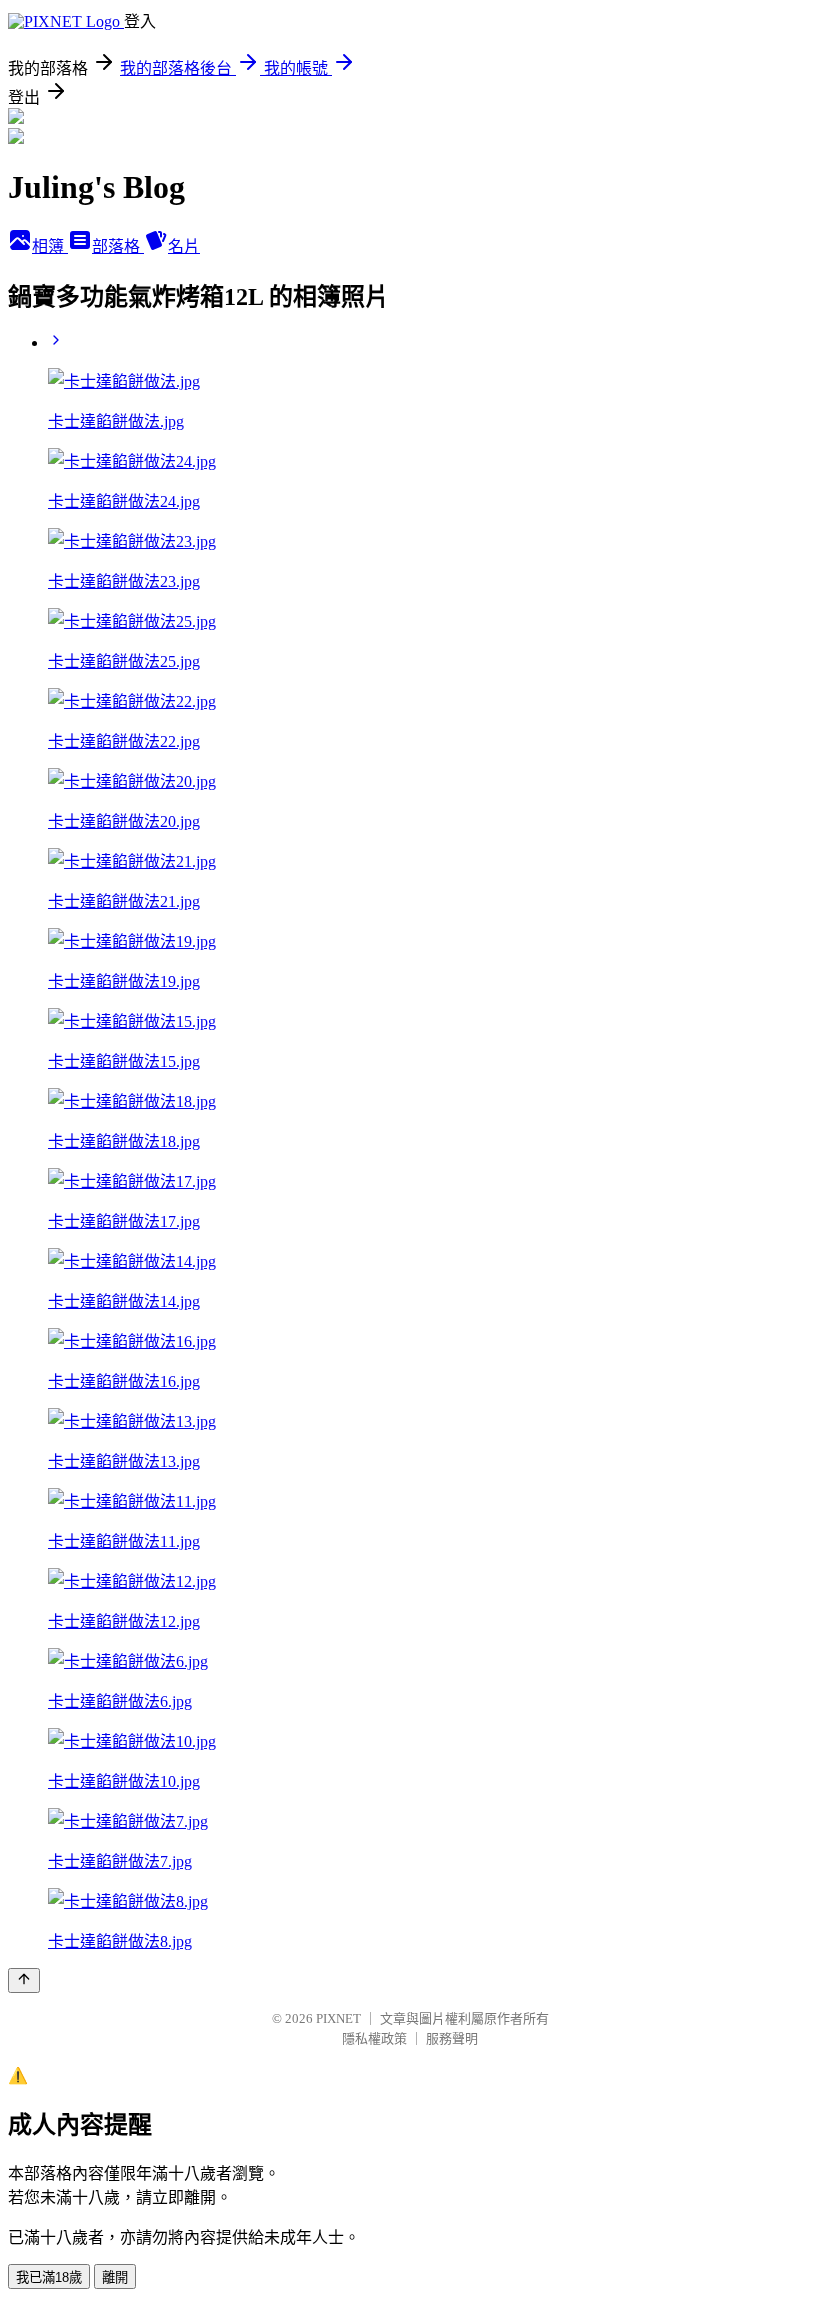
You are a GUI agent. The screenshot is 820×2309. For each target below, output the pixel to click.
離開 (115, 2277)
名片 (184, 246)
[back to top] (24, 1980)
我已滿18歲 (49, 2277)
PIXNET (338, 2018)
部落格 (118, 246)
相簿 (50, 246)
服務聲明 (452, 2038)
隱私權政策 (374, 2038)
